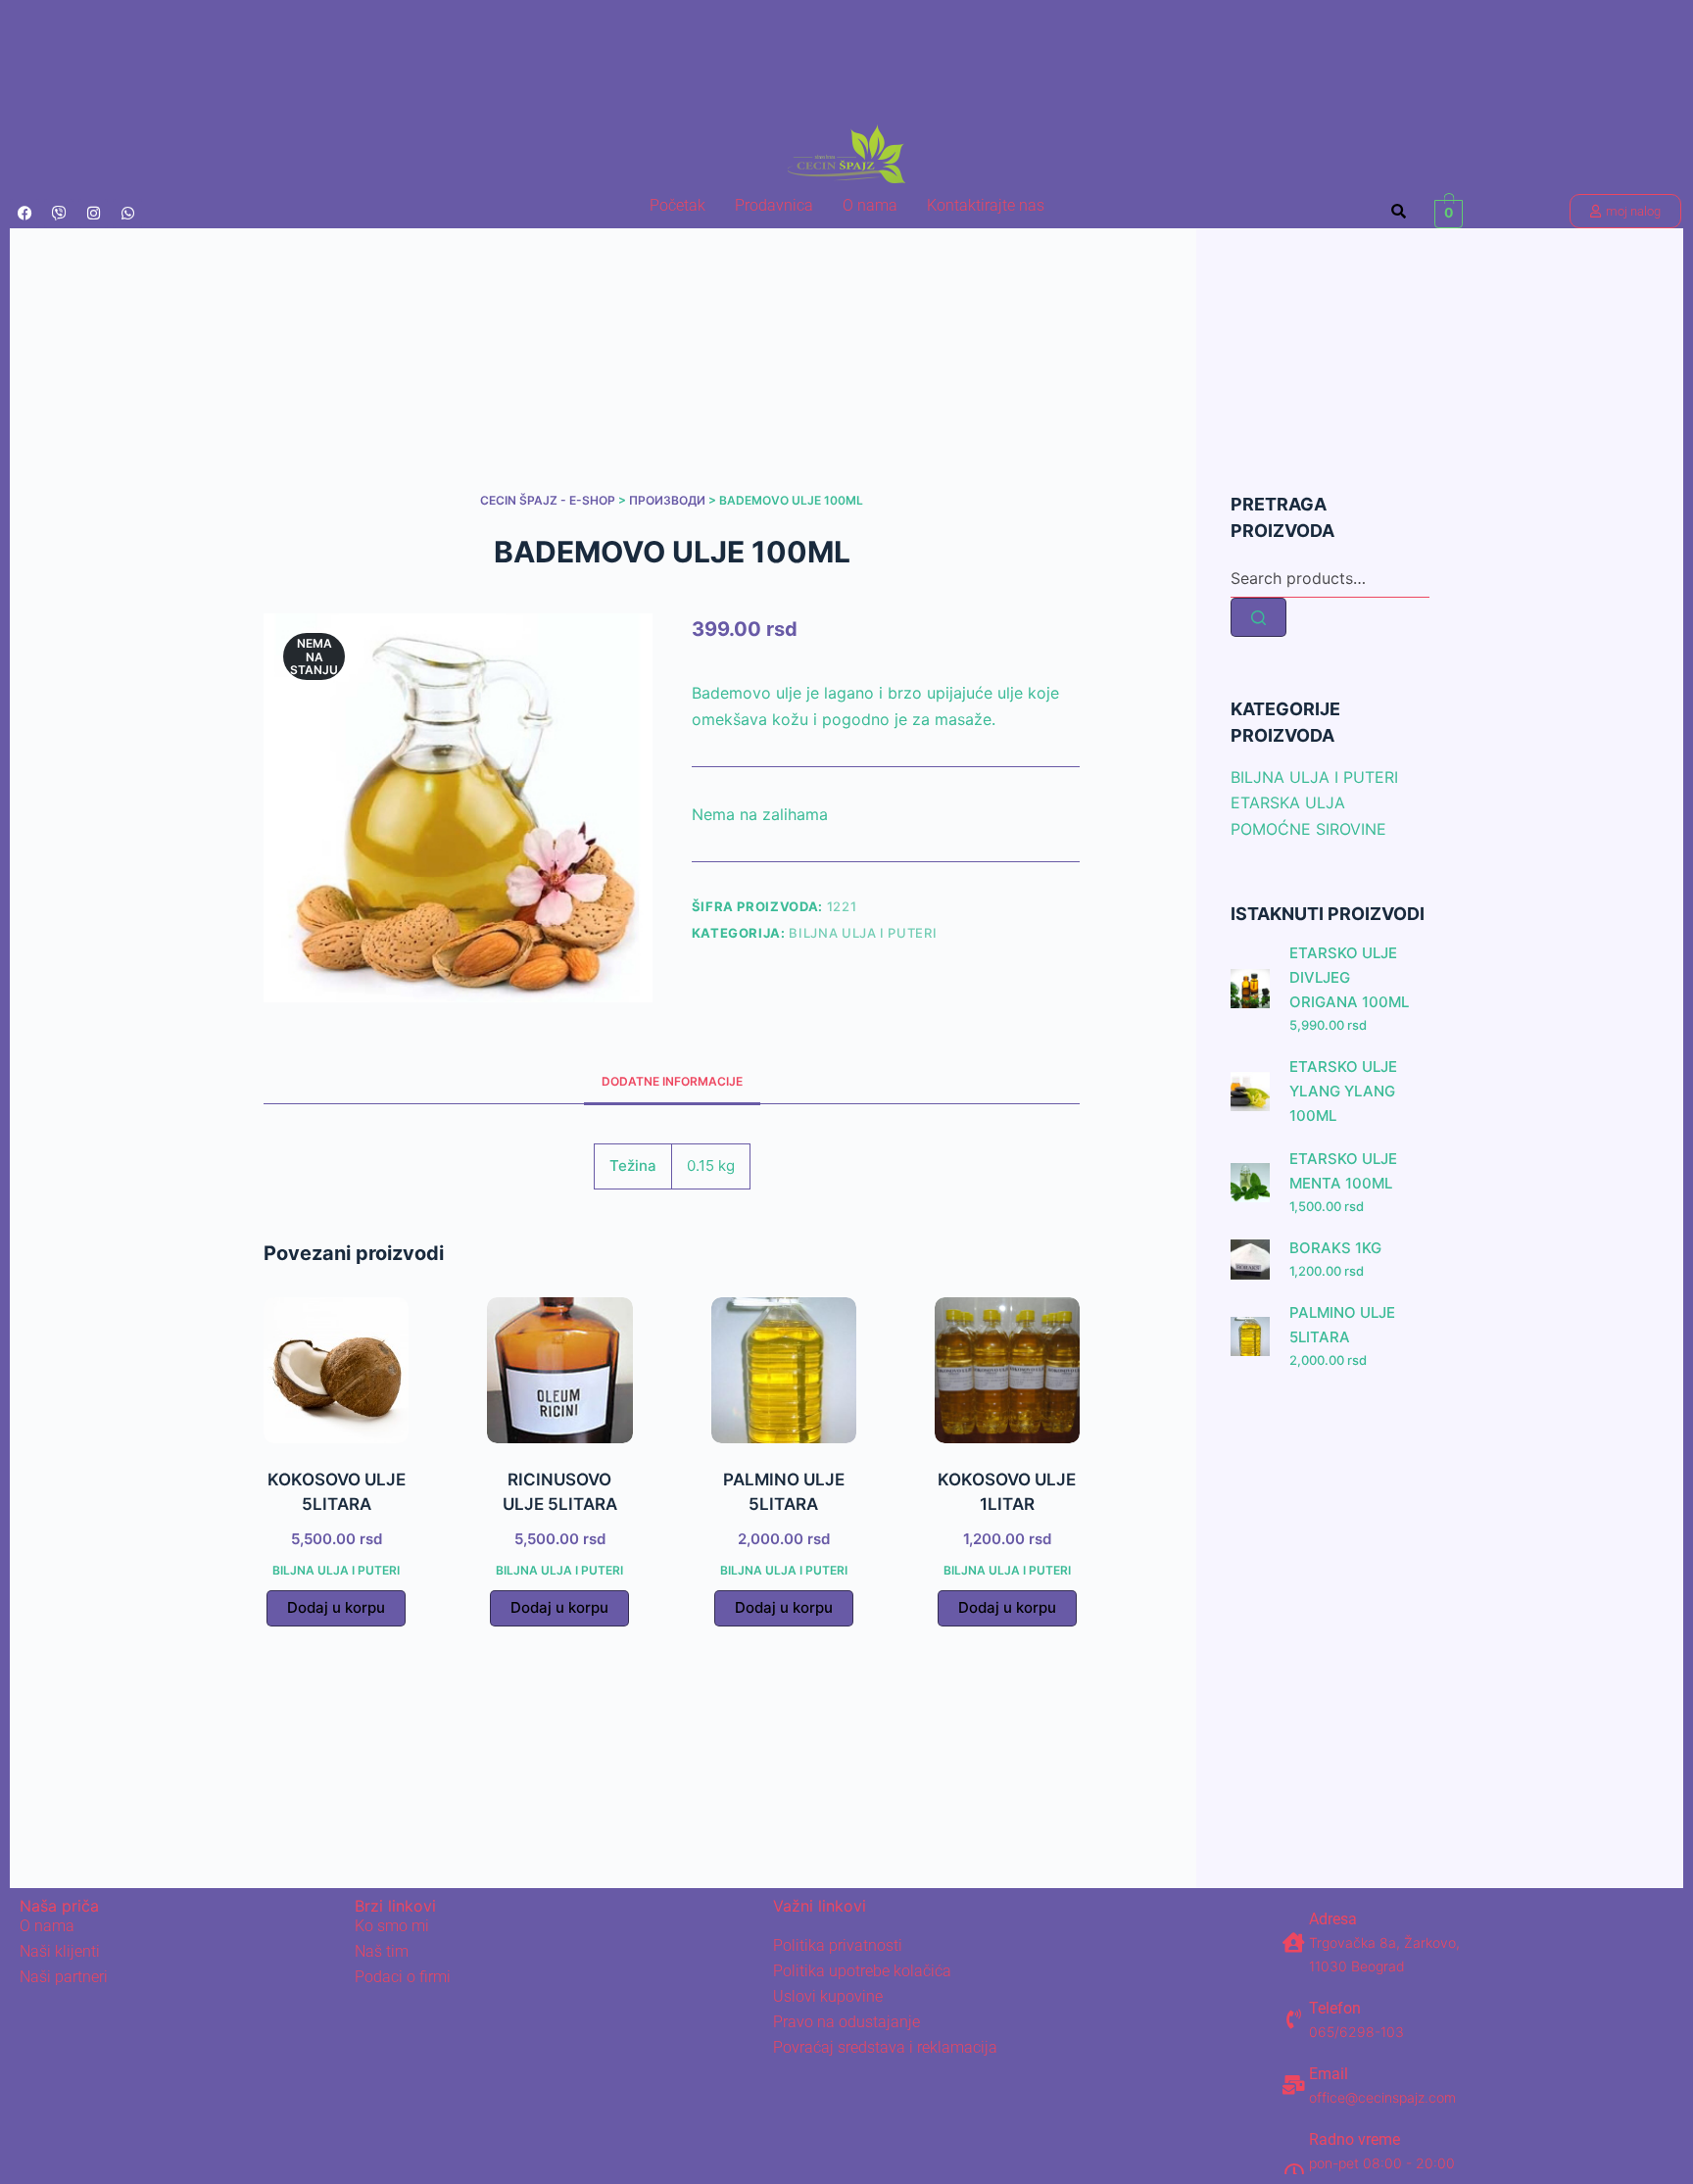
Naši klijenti (60, 1951)
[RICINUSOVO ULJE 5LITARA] (559, 1370)
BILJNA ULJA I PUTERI (863, 933)
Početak (677, 205)
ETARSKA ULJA (1288, 803)
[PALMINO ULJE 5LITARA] (784, 1370)
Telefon (1335, 2008)
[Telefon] (1294, 2019)
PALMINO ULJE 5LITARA (1342, 1326)
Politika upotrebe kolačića (862, 1971)
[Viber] (59, 214)
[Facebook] (24, 214)
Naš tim (382, 1951)
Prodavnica (774, 205)
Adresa (1333, 1919)
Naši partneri (64, 1977)
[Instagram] (93, 214)
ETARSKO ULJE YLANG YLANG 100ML (1343, 1091)
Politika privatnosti (838, 1945)
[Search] (1258, 618)
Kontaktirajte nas (986, 205)
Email (1329, 2074)
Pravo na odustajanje (846, 2022)
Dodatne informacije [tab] (672, 1081)
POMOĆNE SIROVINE (1308, 829)
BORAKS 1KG (1335, 1249)
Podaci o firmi (403, 1977)
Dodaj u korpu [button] (336, 1607)
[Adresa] (1294, 1943)
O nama (870, 205)
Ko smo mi (392, 1926)
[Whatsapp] (127, 214)
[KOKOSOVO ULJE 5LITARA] (336, 1370)
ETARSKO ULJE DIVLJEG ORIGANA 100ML (1349, 978)
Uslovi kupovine (828, 1996)
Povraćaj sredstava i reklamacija (885, 2047)
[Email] (1294, 2085)
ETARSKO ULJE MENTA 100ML (1343, 1172)
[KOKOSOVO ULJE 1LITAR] (1007, 1370)
